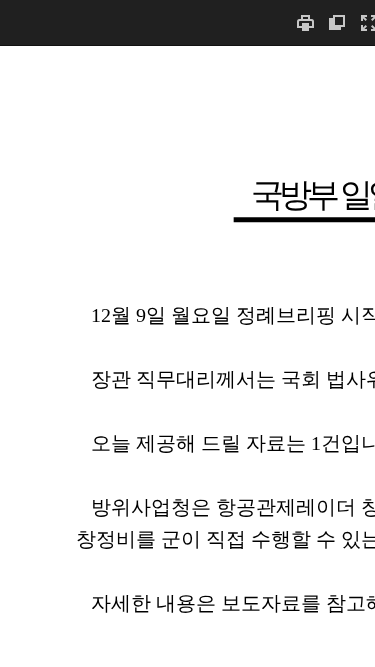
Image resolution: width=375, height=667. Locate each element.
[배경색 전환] (337, 22)
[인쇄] (305, 22)
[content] (187, 356)
